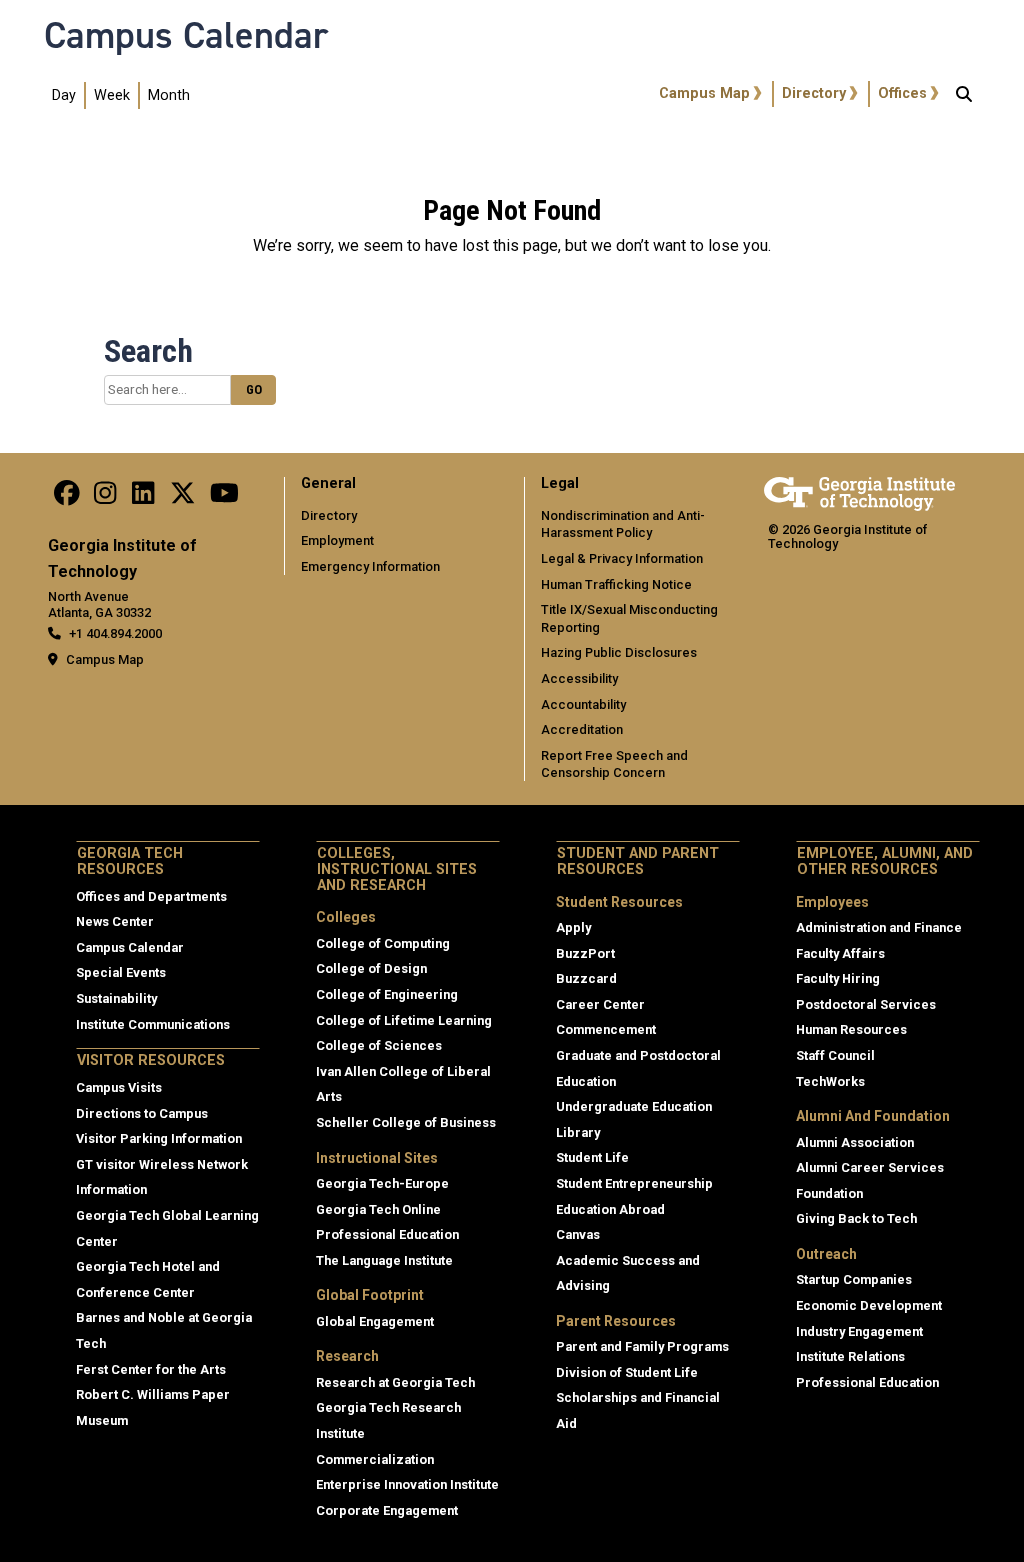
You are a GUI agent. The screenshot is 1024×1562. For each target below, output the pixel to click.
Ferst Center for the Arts (151, 1369)
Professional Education (387, 1234)
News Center (115, 921)
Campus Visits (119, 1087)
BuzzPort (585, 953)
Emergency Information (370, 566)
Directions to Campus (142, 1113)
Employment (337, 540)
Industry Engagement (859, 1331)
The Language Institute (384, 1260)
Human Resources (851, 1029)
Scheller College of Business (406, 1122)
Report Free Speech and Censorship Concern (614, 764)
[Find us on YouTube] (224, 498)
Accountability (583, 704)
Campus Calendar (186, 35)
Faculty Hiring (838, 978)
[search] (964, 96)
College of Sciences (379, 1045)
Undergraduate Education (634, 1106)
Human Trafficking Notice (616, 584)
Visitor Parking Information (159, 1138)
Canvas (578, 1234)
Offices (902, 93)
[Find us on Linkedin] (143, 498)
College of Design (371, 968)
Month (169, 95)
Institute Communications (153, 1024)
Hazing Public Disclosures (619, 652)
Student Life (592, 1157)
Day (64, 95)
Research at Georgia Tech (395, 1382)
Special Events (121, 972)
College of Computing (383, 943)
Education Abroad (610, 1209)
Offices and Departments (151, 896)
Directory (814, 93)
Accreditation (582, 729)
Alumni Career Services (870, 1167)
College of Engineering (387, 994)
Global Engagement (375, 1321)
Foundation (829, 1193)
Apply (573, 927)
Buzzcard (586, 978)
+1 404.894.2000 (115, 633)
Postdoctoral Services (866, 1004)
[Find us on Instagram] (105, 498)
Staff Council (835, 1055)
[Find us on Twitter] (183, 498)
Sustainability (116, 998)
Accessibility (579, 678)
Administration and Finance (879, 927)
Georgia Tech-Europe (382, 1183)
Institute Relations (850, 1356)
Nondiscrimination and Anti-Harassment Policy (623, 524)
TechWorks (830, 1081)
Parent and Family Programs (642, 1346)
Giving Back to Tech (856, 1218)
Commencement (606, 1029)
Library (578, 1132)
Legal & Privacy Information (622, 558)
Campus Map (704, 93)
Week (112, 95)
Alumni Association (855, 1142)
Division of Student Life (627, 1372)
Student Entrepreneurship (634, 1183)
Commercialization (375, 1459)
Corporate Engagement (387, 1510)
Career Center (600, 1004)
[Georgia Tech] (859, 490)
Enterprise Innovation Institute (407, 1484)
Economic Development (869, 1305)
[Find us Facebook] (67, 498)
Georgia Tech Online (378, 1209)
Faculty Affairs (840, 953)
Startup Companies (854, 1279)
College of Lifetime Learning (404, 1020)
